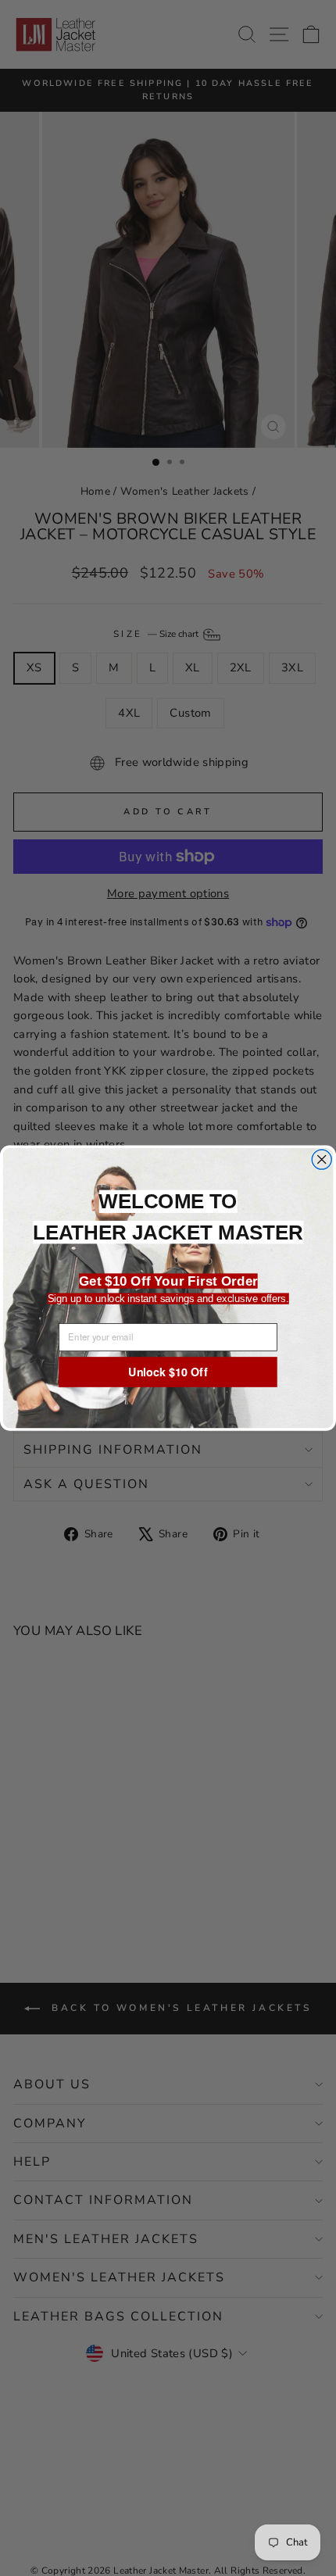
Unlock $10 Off (168, 1371)
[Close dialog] (322, 1159)
